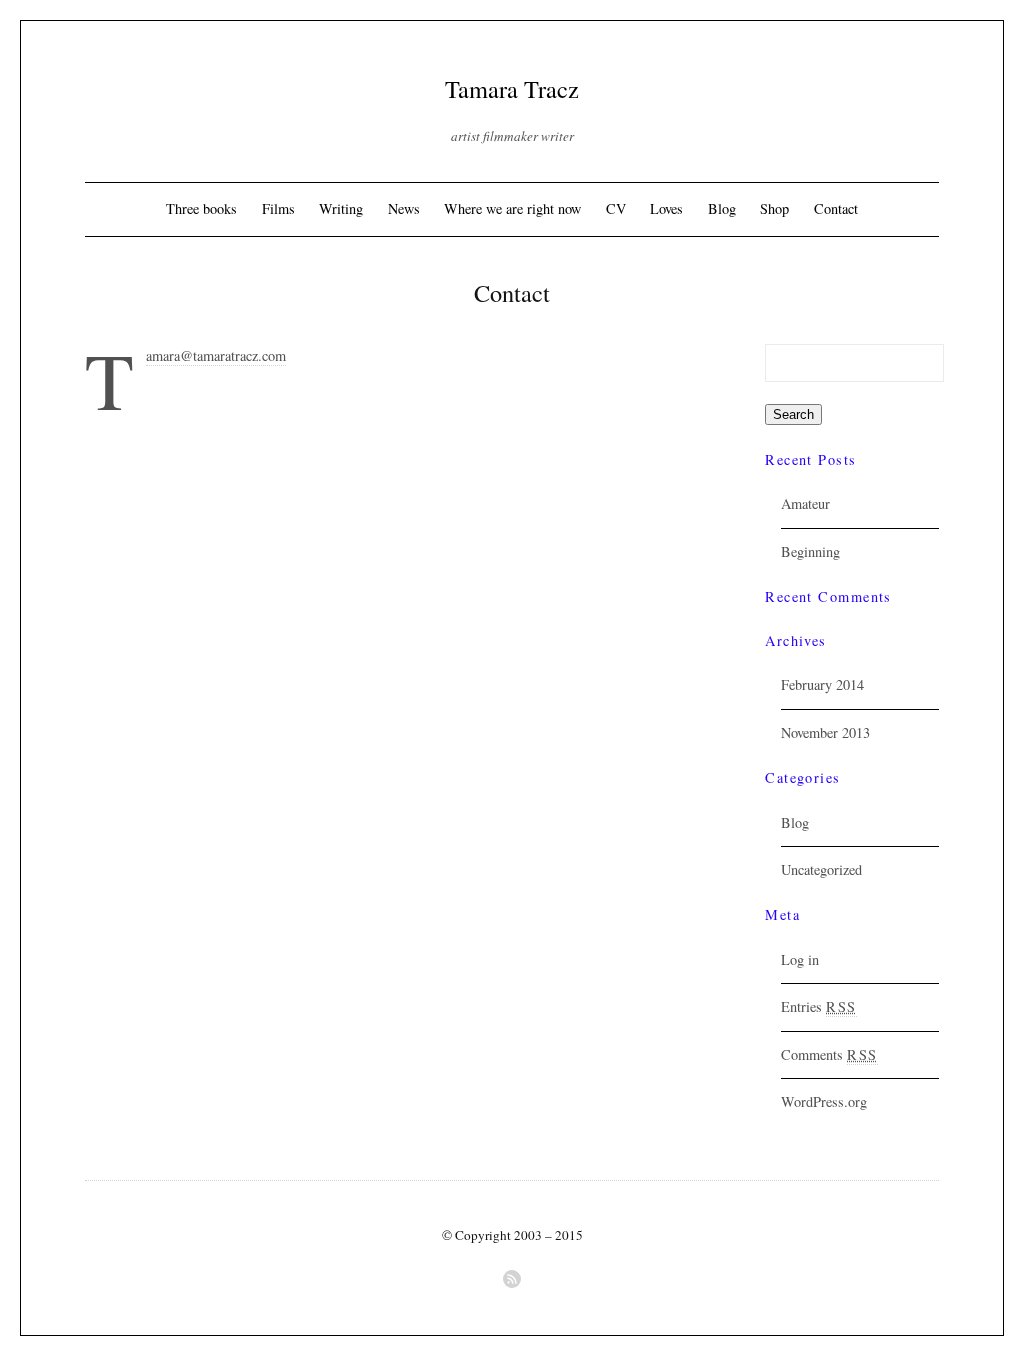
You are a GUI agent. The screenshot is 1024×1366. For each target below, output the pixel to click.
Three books (201, 208)
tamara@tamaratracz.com (216, 356)
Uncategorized (821, 869)
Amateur (805, 503)
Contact (836, 208)
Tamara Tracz (512, 88)
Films (278, 208)
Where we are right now (512, 208)
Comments (829, 1054)
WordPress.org (824, 1101)
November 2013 (825, 732)
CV (616, 208)
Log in (800, 959)
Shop (774, 208)
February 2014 (822, 684)
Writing (341, 208)
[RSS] (512, 1279)
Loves (666, 208)
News (404, 208)
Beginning (810, 551)
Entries (818, 1006)
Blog (722, 208)
